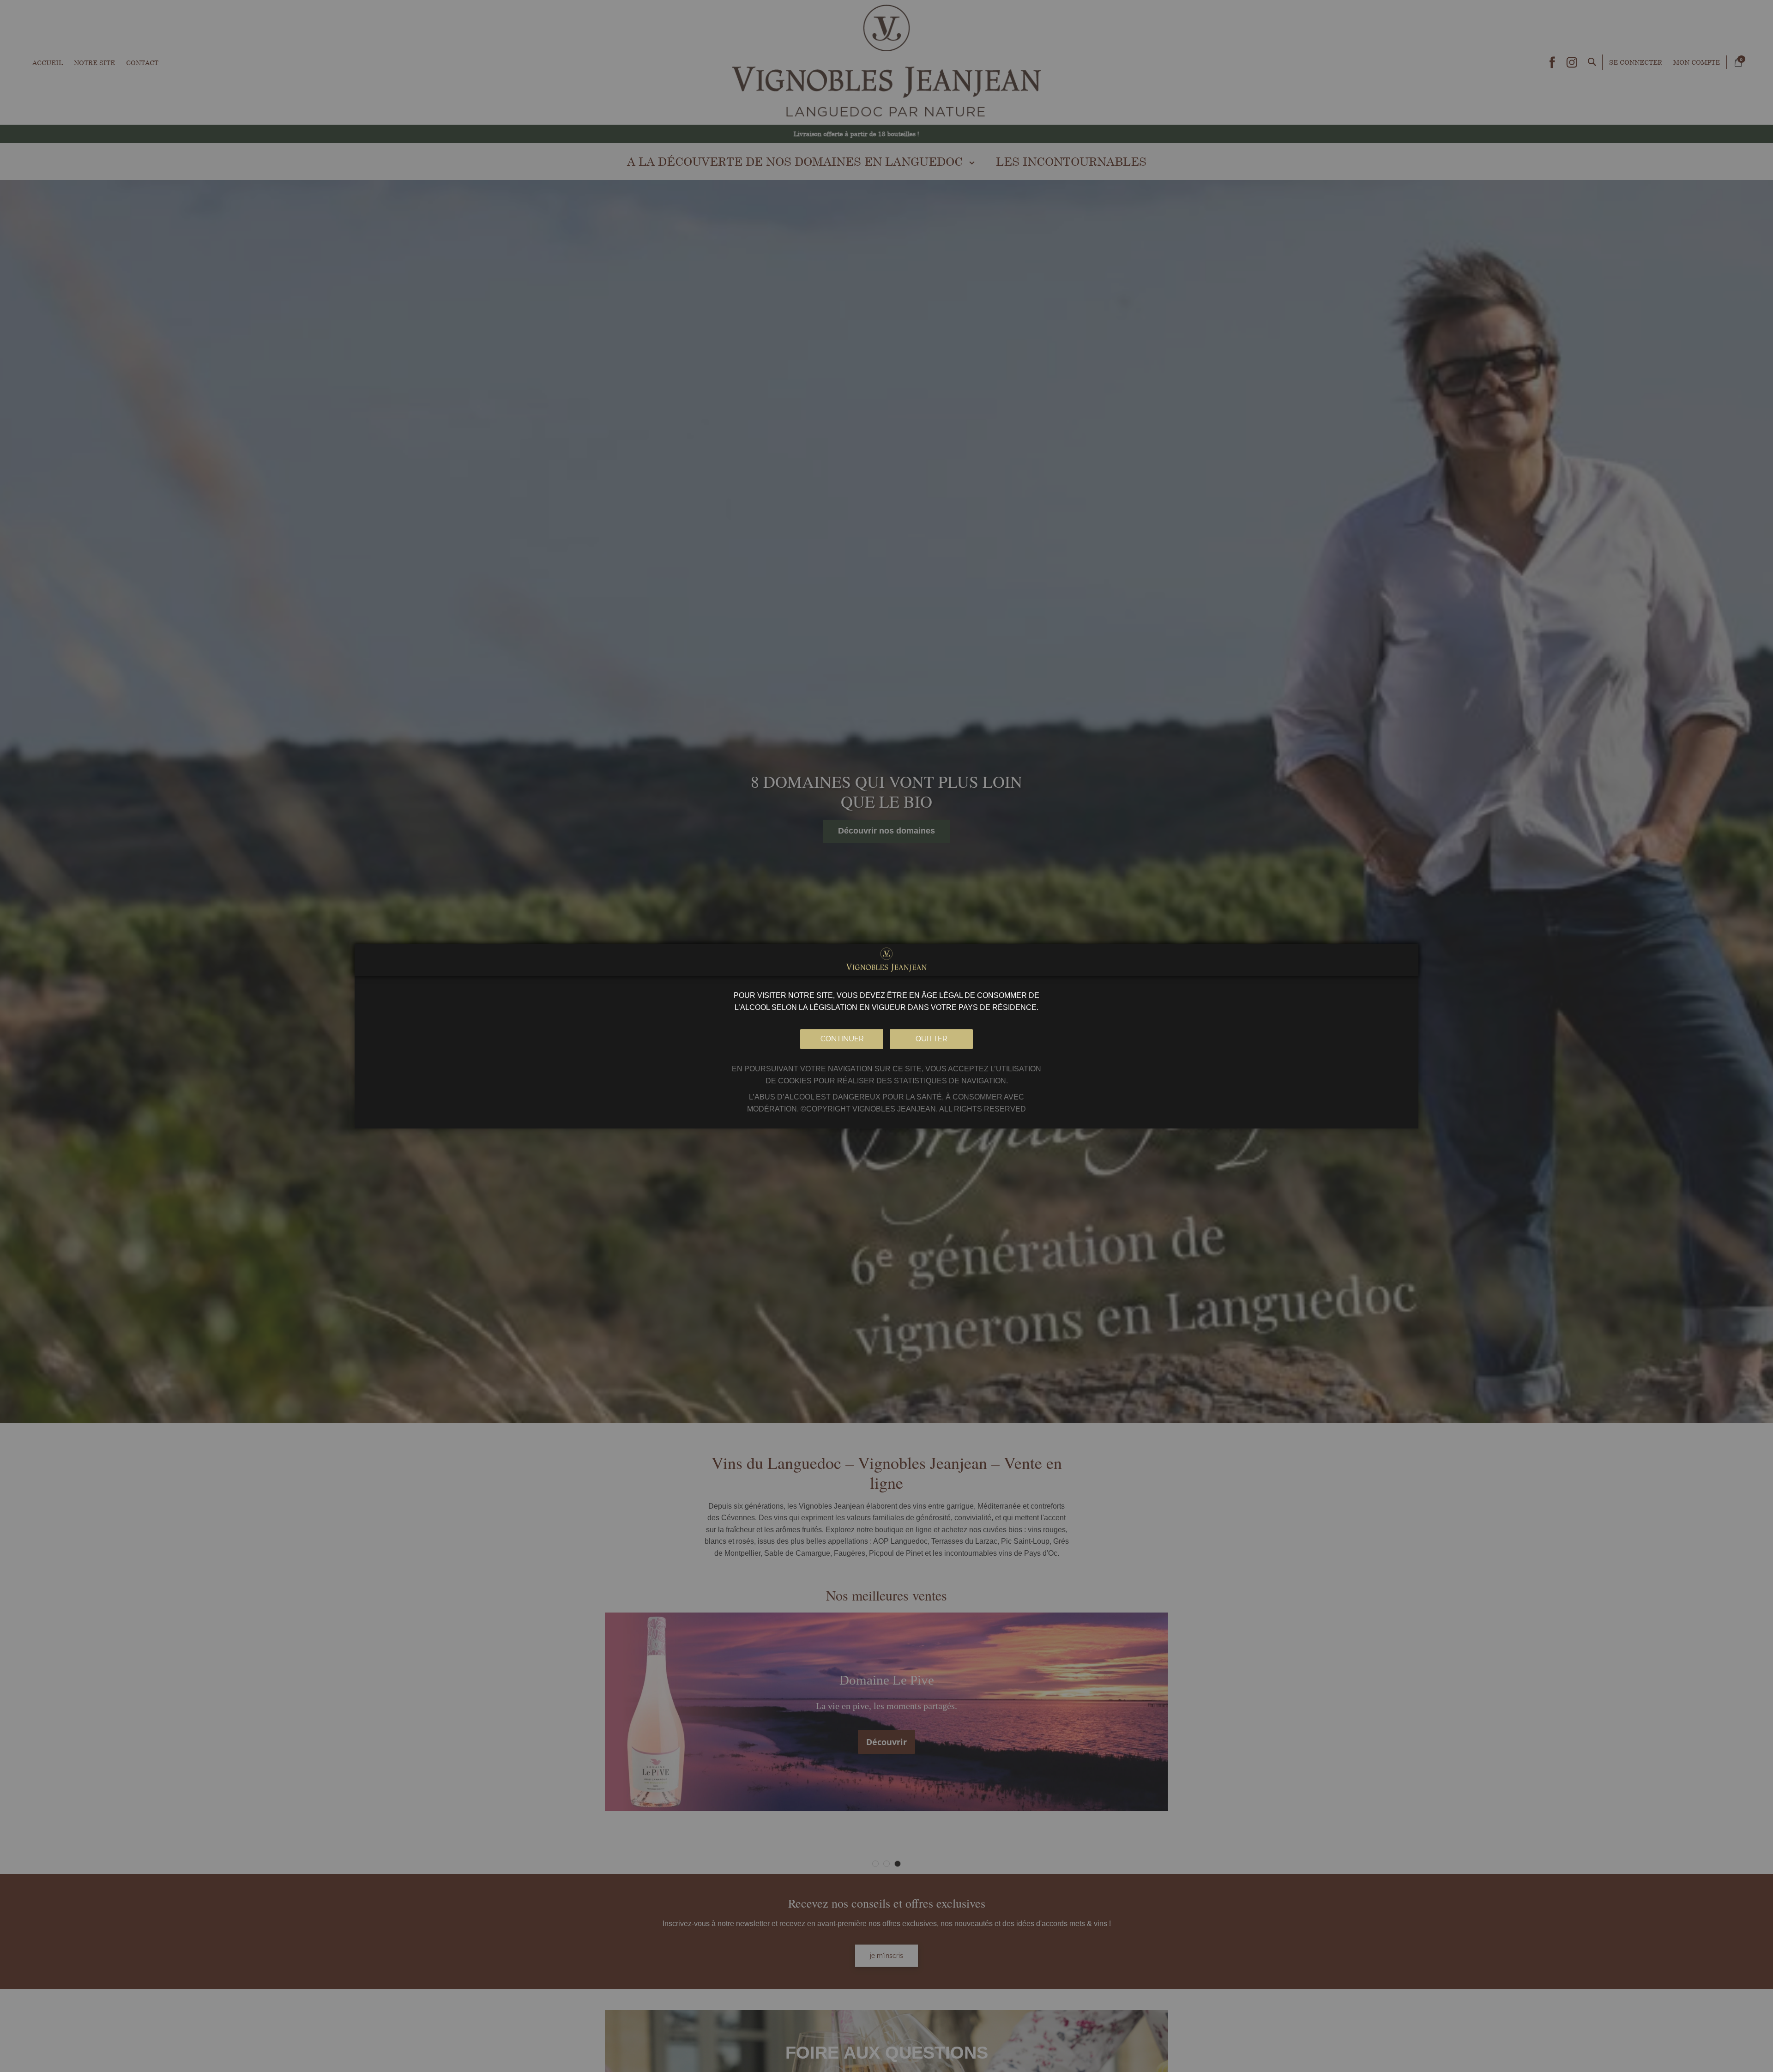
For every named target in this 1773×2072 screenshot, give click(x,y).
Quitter (931, 1038)
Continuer (842, 1038)
